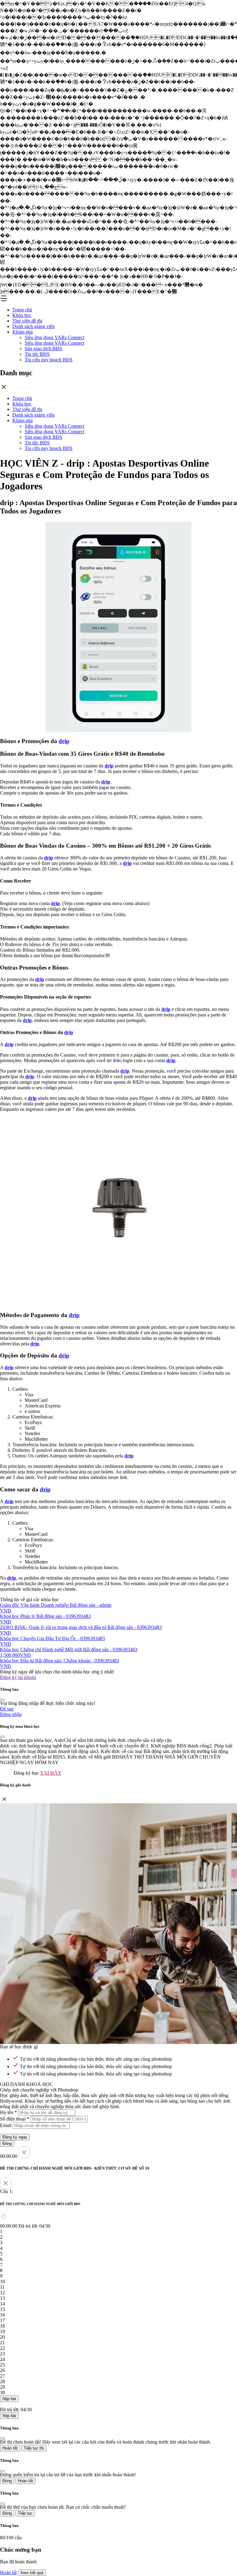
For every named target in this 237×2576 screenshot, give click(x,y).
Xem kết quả (32, 2573)
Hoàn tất (10, 2448)
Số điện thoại (15, 2119)
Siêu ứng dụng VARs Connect (54, 337)
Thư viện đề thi (27, 321)
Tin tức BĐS (37, 354)
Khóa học (22, 315)
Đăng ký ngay (15, 2137)
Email (6, 2125)
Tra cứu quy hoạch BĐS (49, 360)
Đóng (7, 2144)
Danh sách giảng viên (33, 326)
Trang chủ (22, 310)
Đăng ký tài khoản (18, 1677)
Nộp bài (9, 2399)
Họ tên (8, 2112)
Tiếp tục (25, 2513)
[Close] (2, 1700)
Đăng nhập (11, 1714)
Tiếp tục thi (34, 2448)
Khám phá (23, 332)
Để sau (7, 1709)
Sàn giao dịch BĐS (44, 349)
